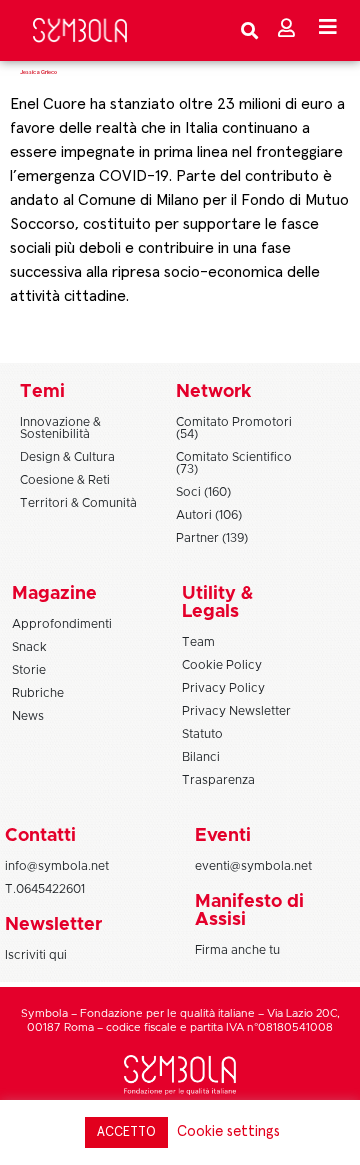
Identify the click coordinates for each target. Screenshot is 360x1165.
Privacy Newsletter (236, 711)
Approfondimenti (62, 624)
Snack (29, 647)
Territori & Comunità (78, 503)
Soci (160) (203, 492)
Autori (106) (209, 515)
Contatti (40, 836)
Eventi (223, 836)
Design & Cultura (67, 457)
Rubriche (38, 693)
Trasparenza (218, 780)
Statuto (202, 734)
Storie (29, 670)
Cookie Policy (222, 665)
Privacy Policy (223, 688)
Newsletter (53, 925)
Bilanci (201, 757)
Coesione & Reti (65, 480)
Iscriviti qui (36, 955)
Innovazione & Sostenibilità (60, 428)
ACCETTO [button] (126, 1132)
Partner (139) (212, 538)
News (28, 716)
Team (198, 642)
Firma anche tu (237, 950)
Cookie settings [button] (228, 1131)
